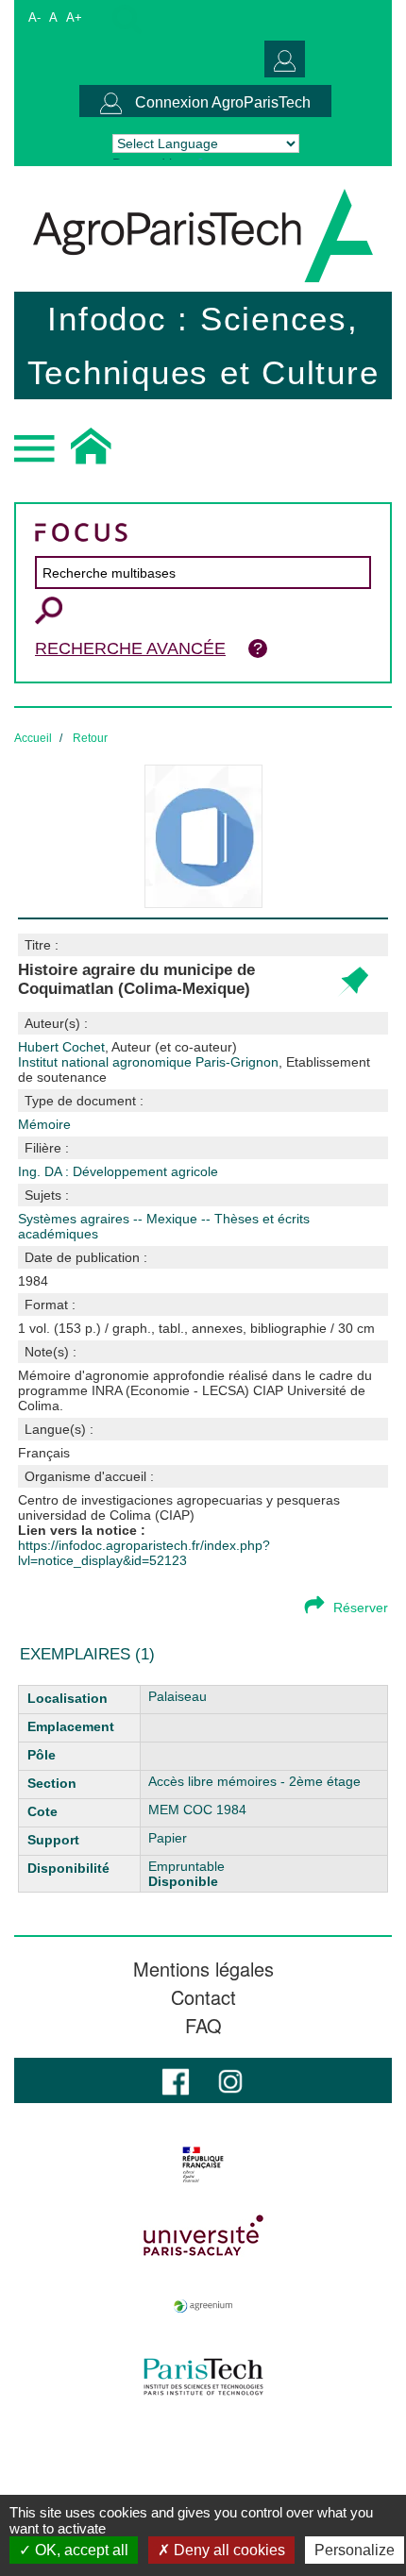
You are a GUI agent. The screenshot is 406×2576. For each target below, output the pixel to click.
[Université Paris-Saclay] (203, 2235)
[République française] (203, 2164)
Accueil (33, 738)
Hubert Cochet (127, 1047)
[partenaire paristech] (203, 2377)
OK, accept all (80, 2550)
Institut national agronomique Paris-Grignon (194, 1069)
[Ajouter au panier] (353, 982)
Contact (203, 1997)
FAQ (203, 2026)
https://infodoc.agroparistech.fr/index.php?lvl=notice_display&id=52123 (144, 1553)
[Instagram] (230, 2080)
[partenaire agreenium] (203, 2306)
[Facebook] (176, 2080)
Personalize (355, 2550)
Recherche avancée (130, 648)
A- (34, 17)
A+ (74, 17)
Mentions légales (203, 1969)
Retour (90, 738)
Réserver (361, 1608)
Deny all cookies (228, 2550)
